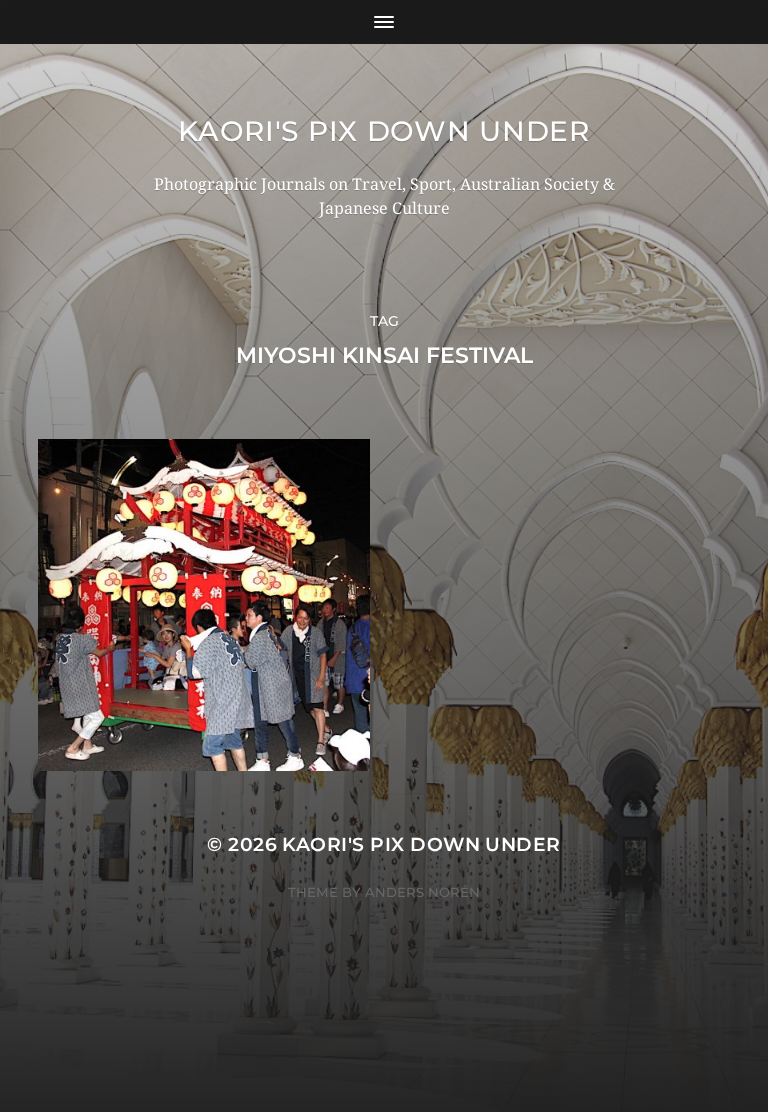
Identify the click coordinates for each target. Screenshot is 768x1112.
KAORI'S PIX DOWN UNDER (383, 131)
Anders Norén (422, 892)
